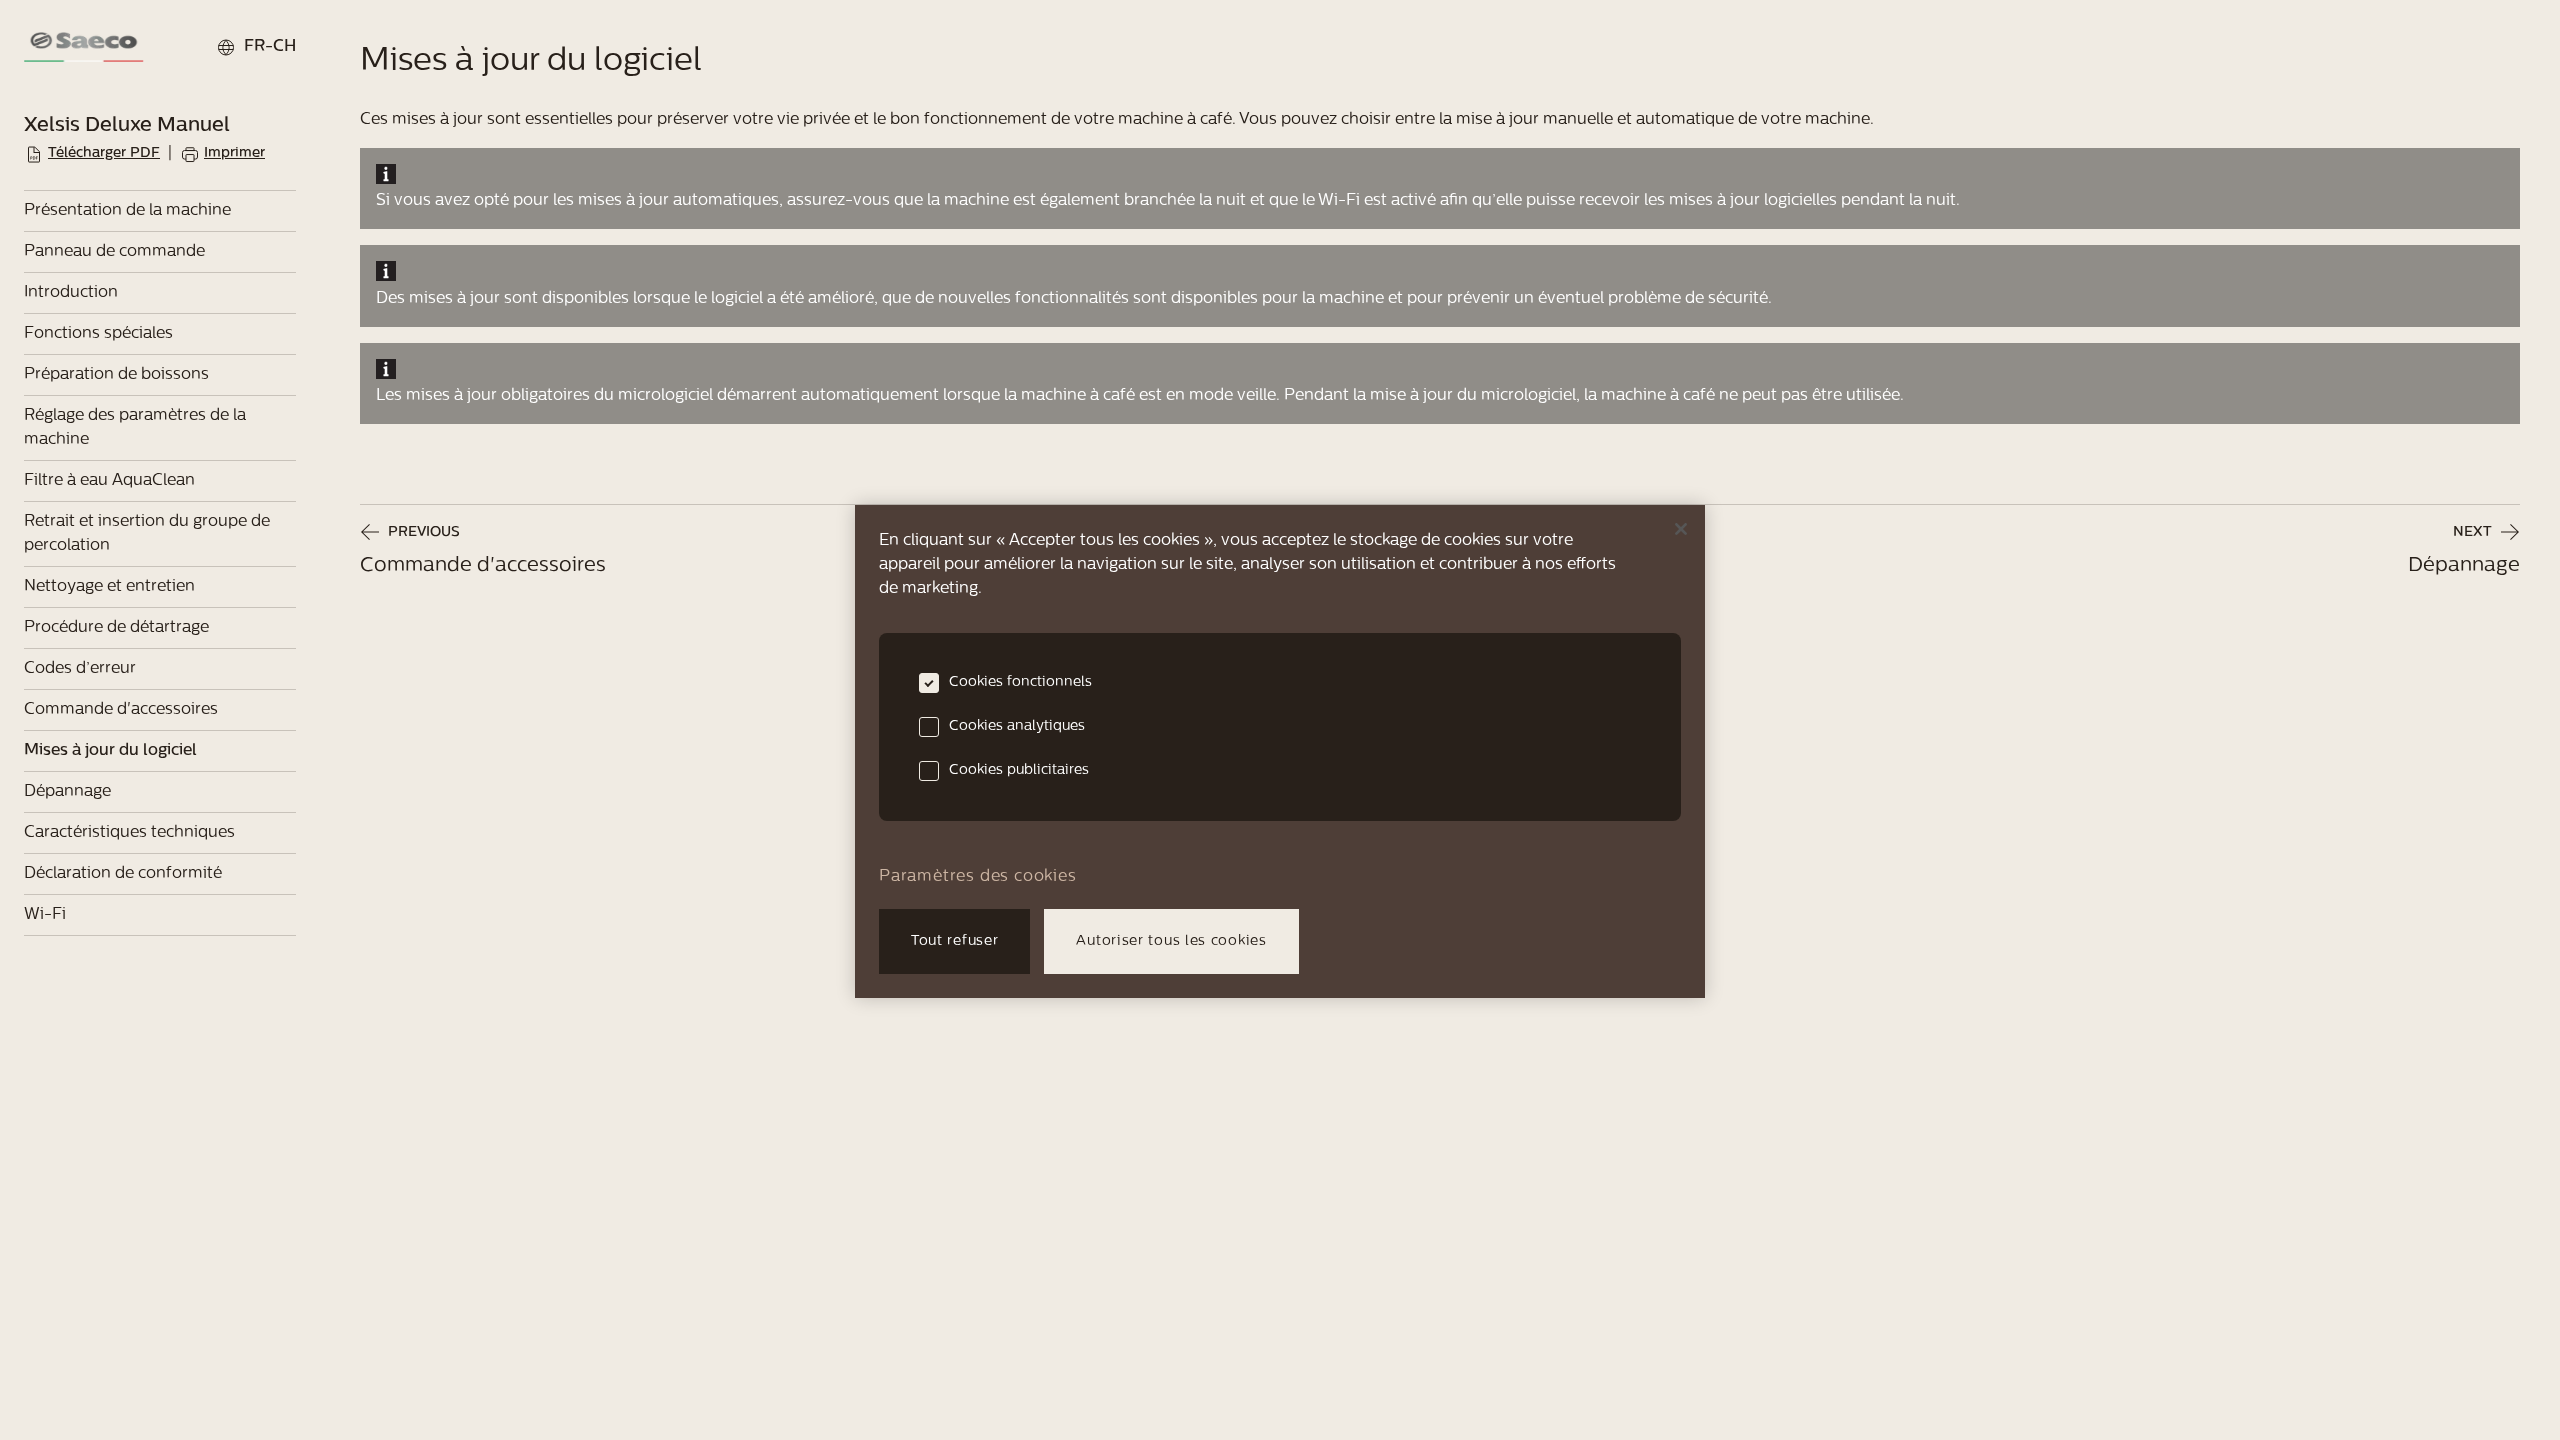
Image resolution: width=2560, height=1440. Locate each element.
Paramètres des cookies (978, 877)
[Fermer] (1681, 529)
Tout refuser (954, 941)
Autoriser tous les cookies (1171, 941)
